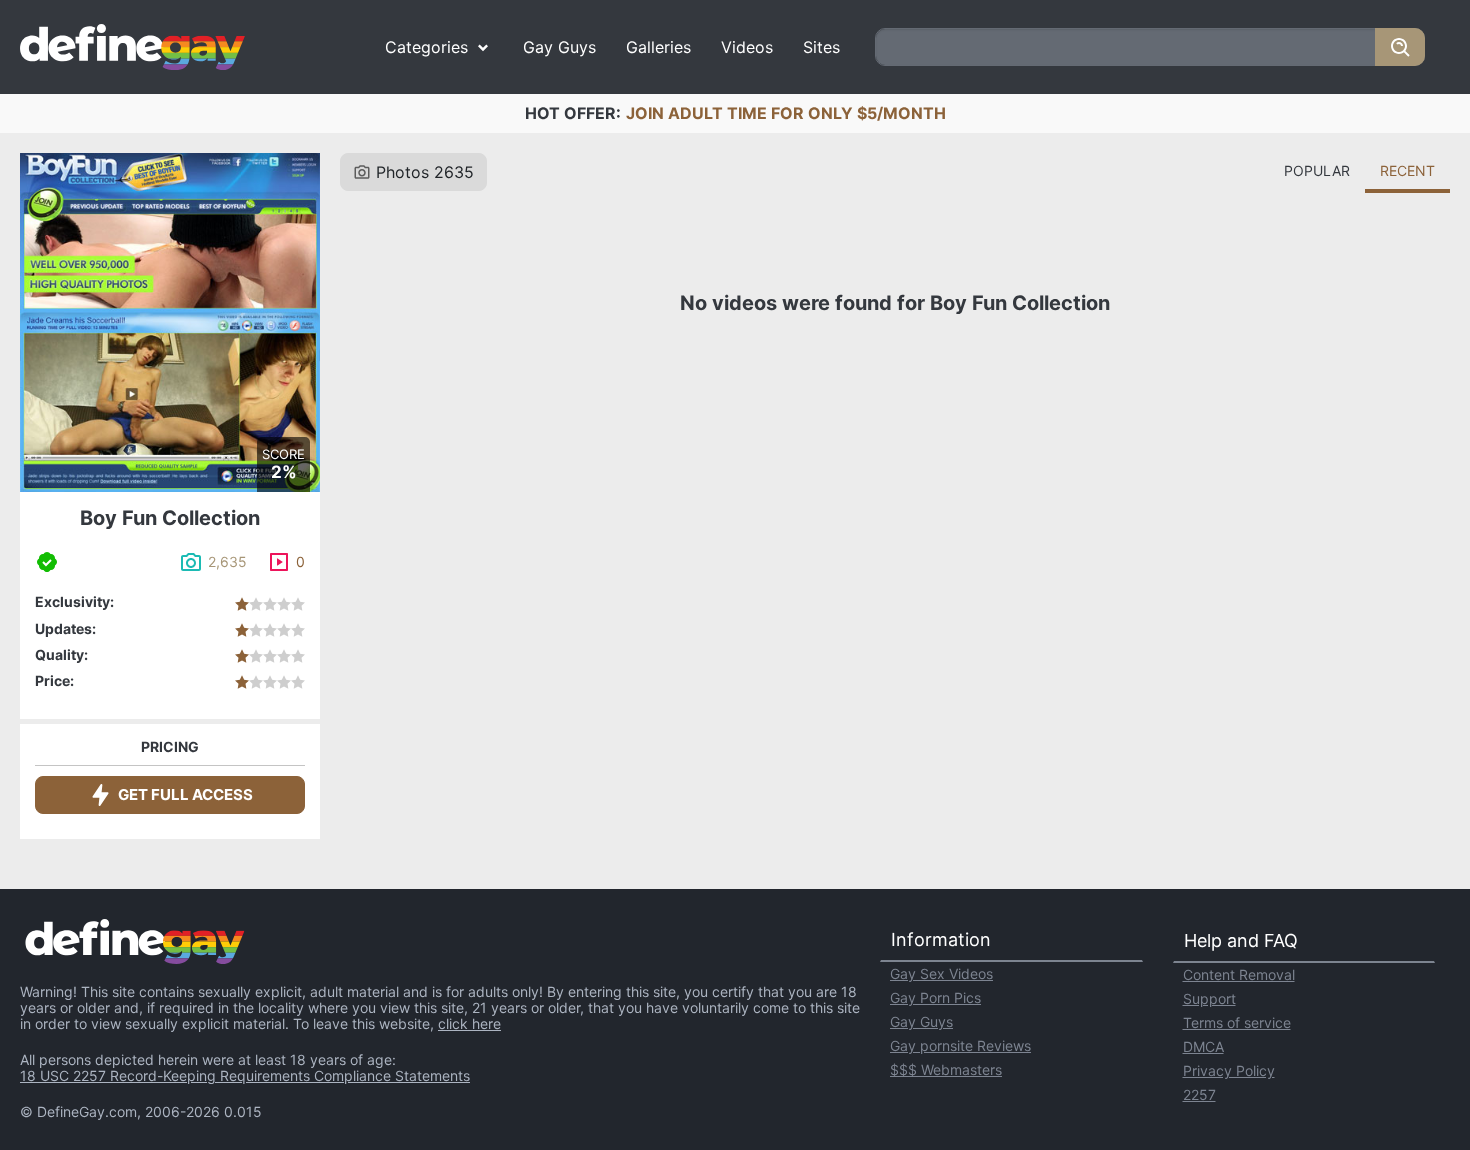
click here (469, 1023)
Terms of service (1237, 1022)
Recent (1407, 170)
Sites (821, 47)
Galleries (658, 47)
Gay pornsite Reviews (960, 1045)
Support (1209, 998)
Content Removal (1239, 974)
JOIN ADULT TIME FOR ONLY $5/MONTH (786, 113)
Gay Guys (559, 47)
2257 (1199, 1094)
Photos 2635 (425, 172)
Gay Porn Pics (935, 997)
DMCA (1203, 1046)
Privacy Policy (1229, 1070)
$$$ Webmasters (946, 1069)
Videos (747, 47)
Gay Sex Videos (941, 973)
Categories (426, 47)
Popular (1317, 170)
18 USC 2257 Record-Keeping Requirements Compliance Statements (245, 1075)
